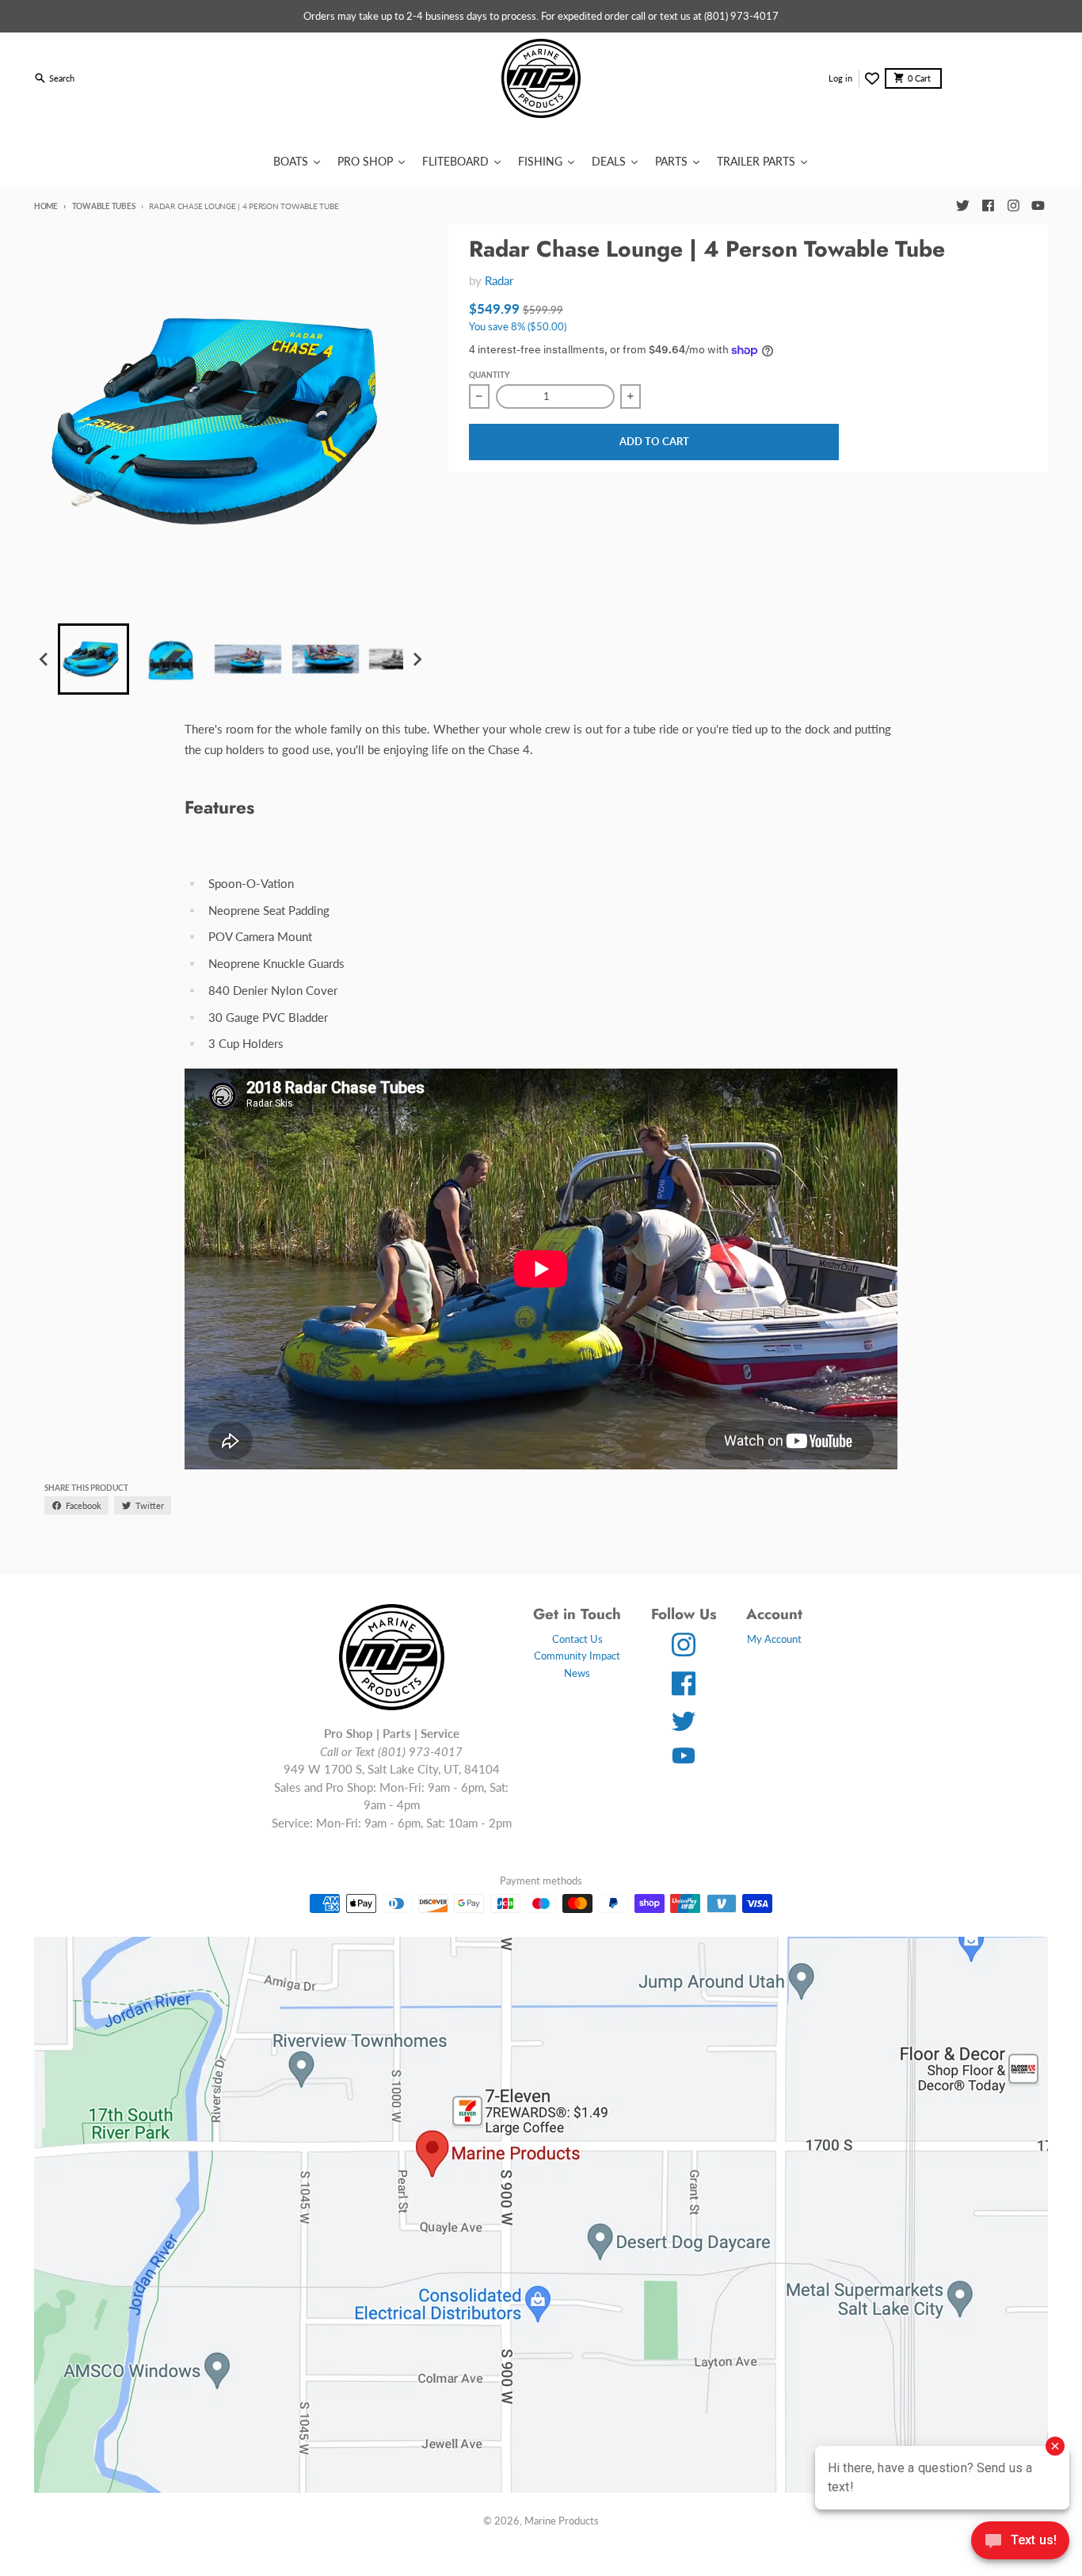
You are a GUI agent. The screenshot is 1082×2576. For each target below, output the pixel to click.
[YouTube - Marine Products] (1038, 206)
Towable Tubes (103, 206)
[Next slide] (417, 659)
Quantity (489, 375)
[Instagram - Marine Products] (1013, 206)
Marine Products (562, 2521)
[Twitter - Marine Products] (962, 206)
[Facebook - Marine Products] (988, 206)
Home (46, 206)
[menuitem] (93, 659)
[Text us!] (1020, 2542)
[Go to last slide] (44, 659)
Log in (840, 78)
